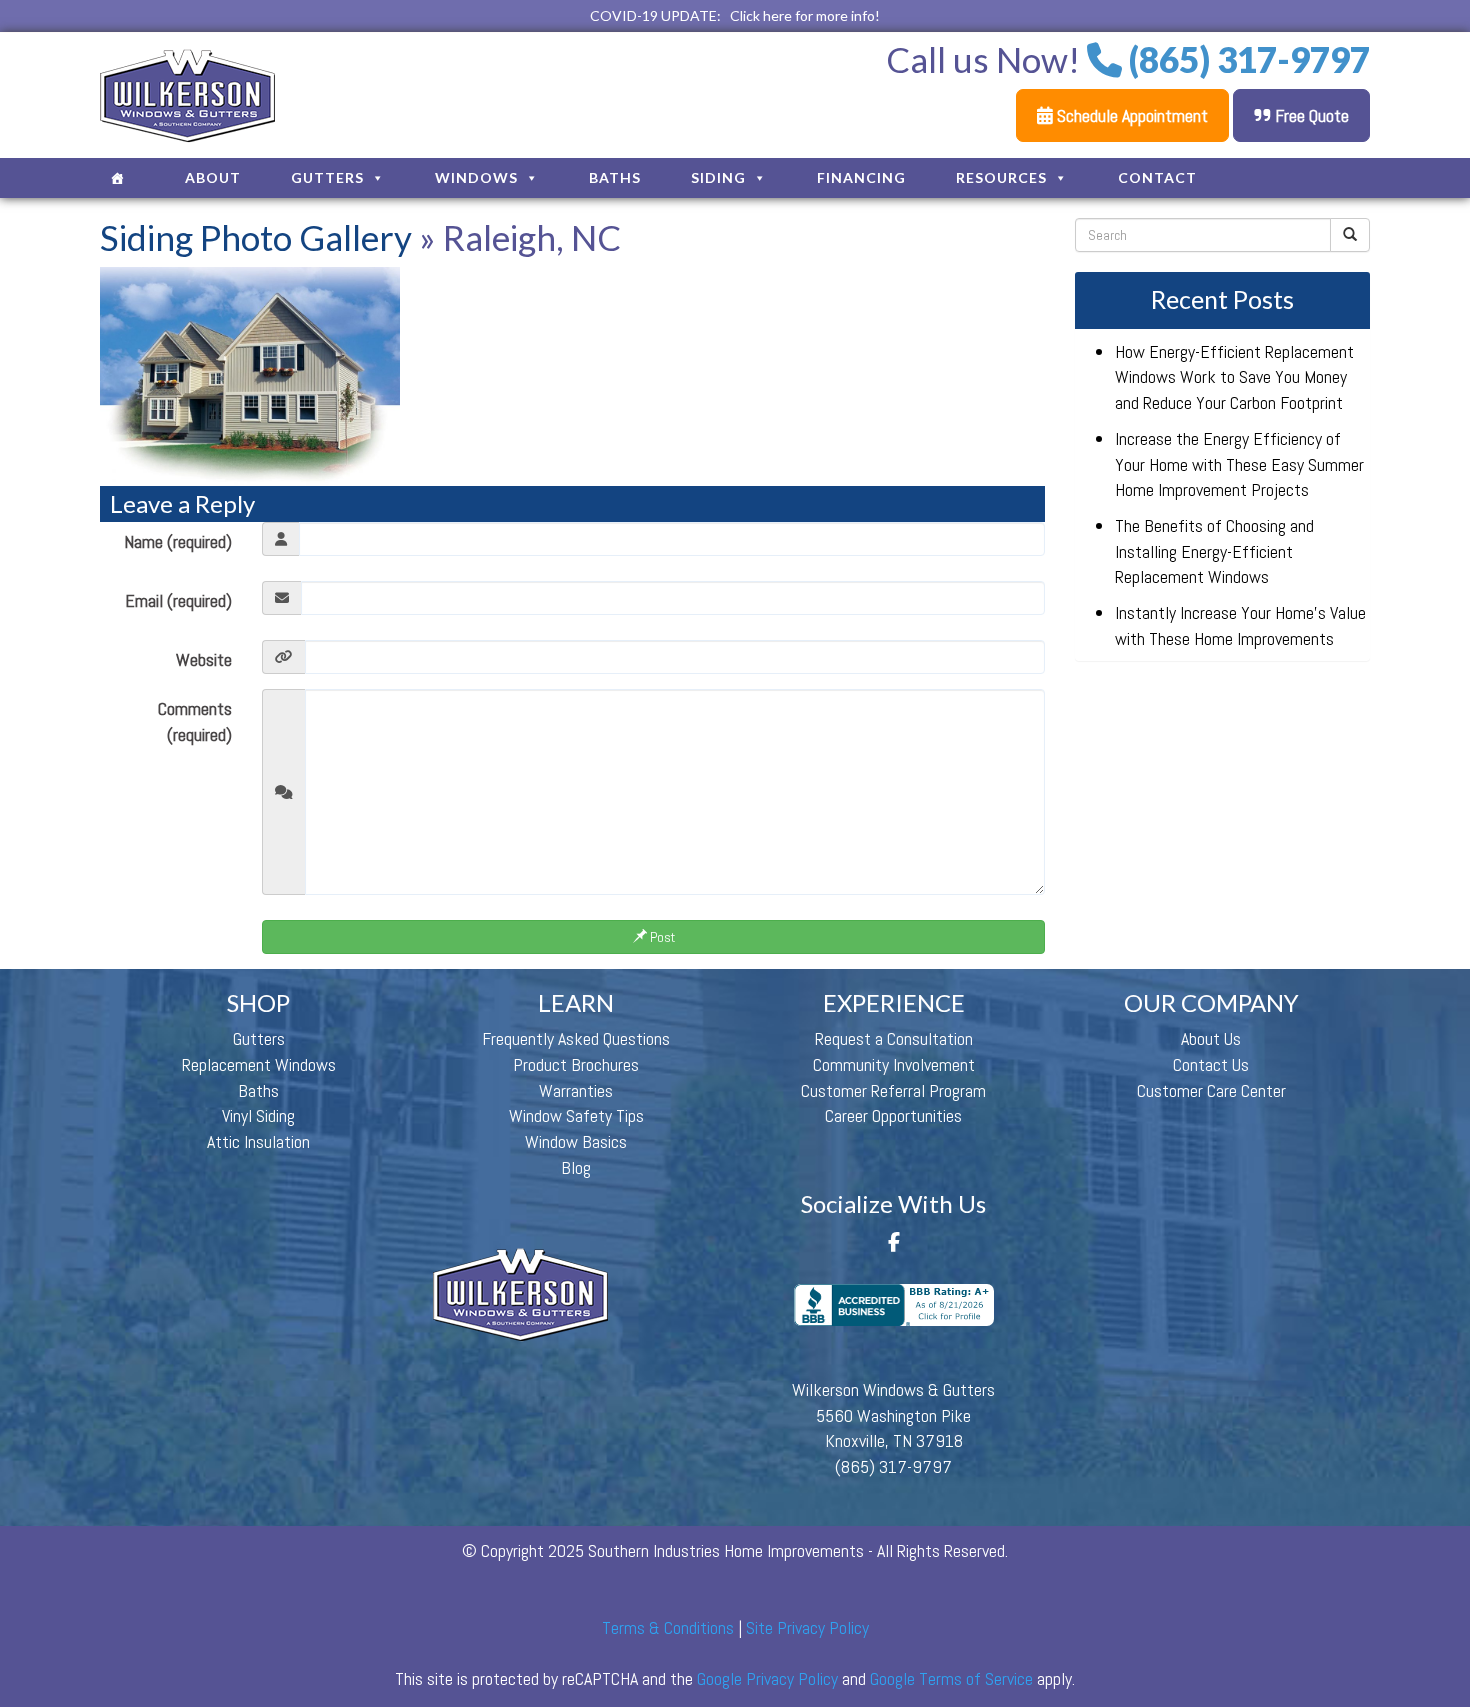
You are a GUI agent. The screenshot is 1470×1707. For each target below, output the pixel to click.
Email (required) (178, 600)
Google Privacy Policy (767, 1678)
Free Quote (1310, 115)
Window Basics (576, 1141)
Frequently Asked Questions (576, 1038)
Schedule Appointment (1130, 115)
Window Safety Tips (576, 1115)
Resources (1001, 177)
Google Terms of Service (951, 1678)
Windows (476, 177)
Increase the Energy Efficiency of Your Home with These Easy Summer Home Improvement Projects (1239, 464)
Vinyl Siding (258, 1115)
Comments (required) (195, 721)
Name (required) (178, 541)
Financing (861, 177)
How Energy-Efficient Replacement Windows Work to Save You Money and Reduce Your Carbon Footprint (1234, 377)
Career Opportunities (893, 1115)
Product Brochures (576, 1064)
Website (204, 659)
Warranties (576, 1090)
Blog (576, 1167)
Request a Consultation (894, 1038)
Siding (718, 177)
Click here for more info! (805, 15)
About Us (1211, 1038)
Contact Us (1211, 1064)
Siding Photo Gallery (256, 237)
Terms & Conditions (668, 1627)
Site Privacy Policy (807, 1627)
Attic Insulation (258, 1141)
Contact (1157, 177)
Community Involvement (894, 1064)
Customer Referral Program (893, 1090)
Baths (615, 177)
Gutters (327, 177)
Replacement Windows (259, 1064)
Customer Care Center (1211, 1090)
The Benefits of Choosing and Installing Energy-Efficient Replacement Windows (1214, 551)
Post (661, 937)
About (213, 177)
